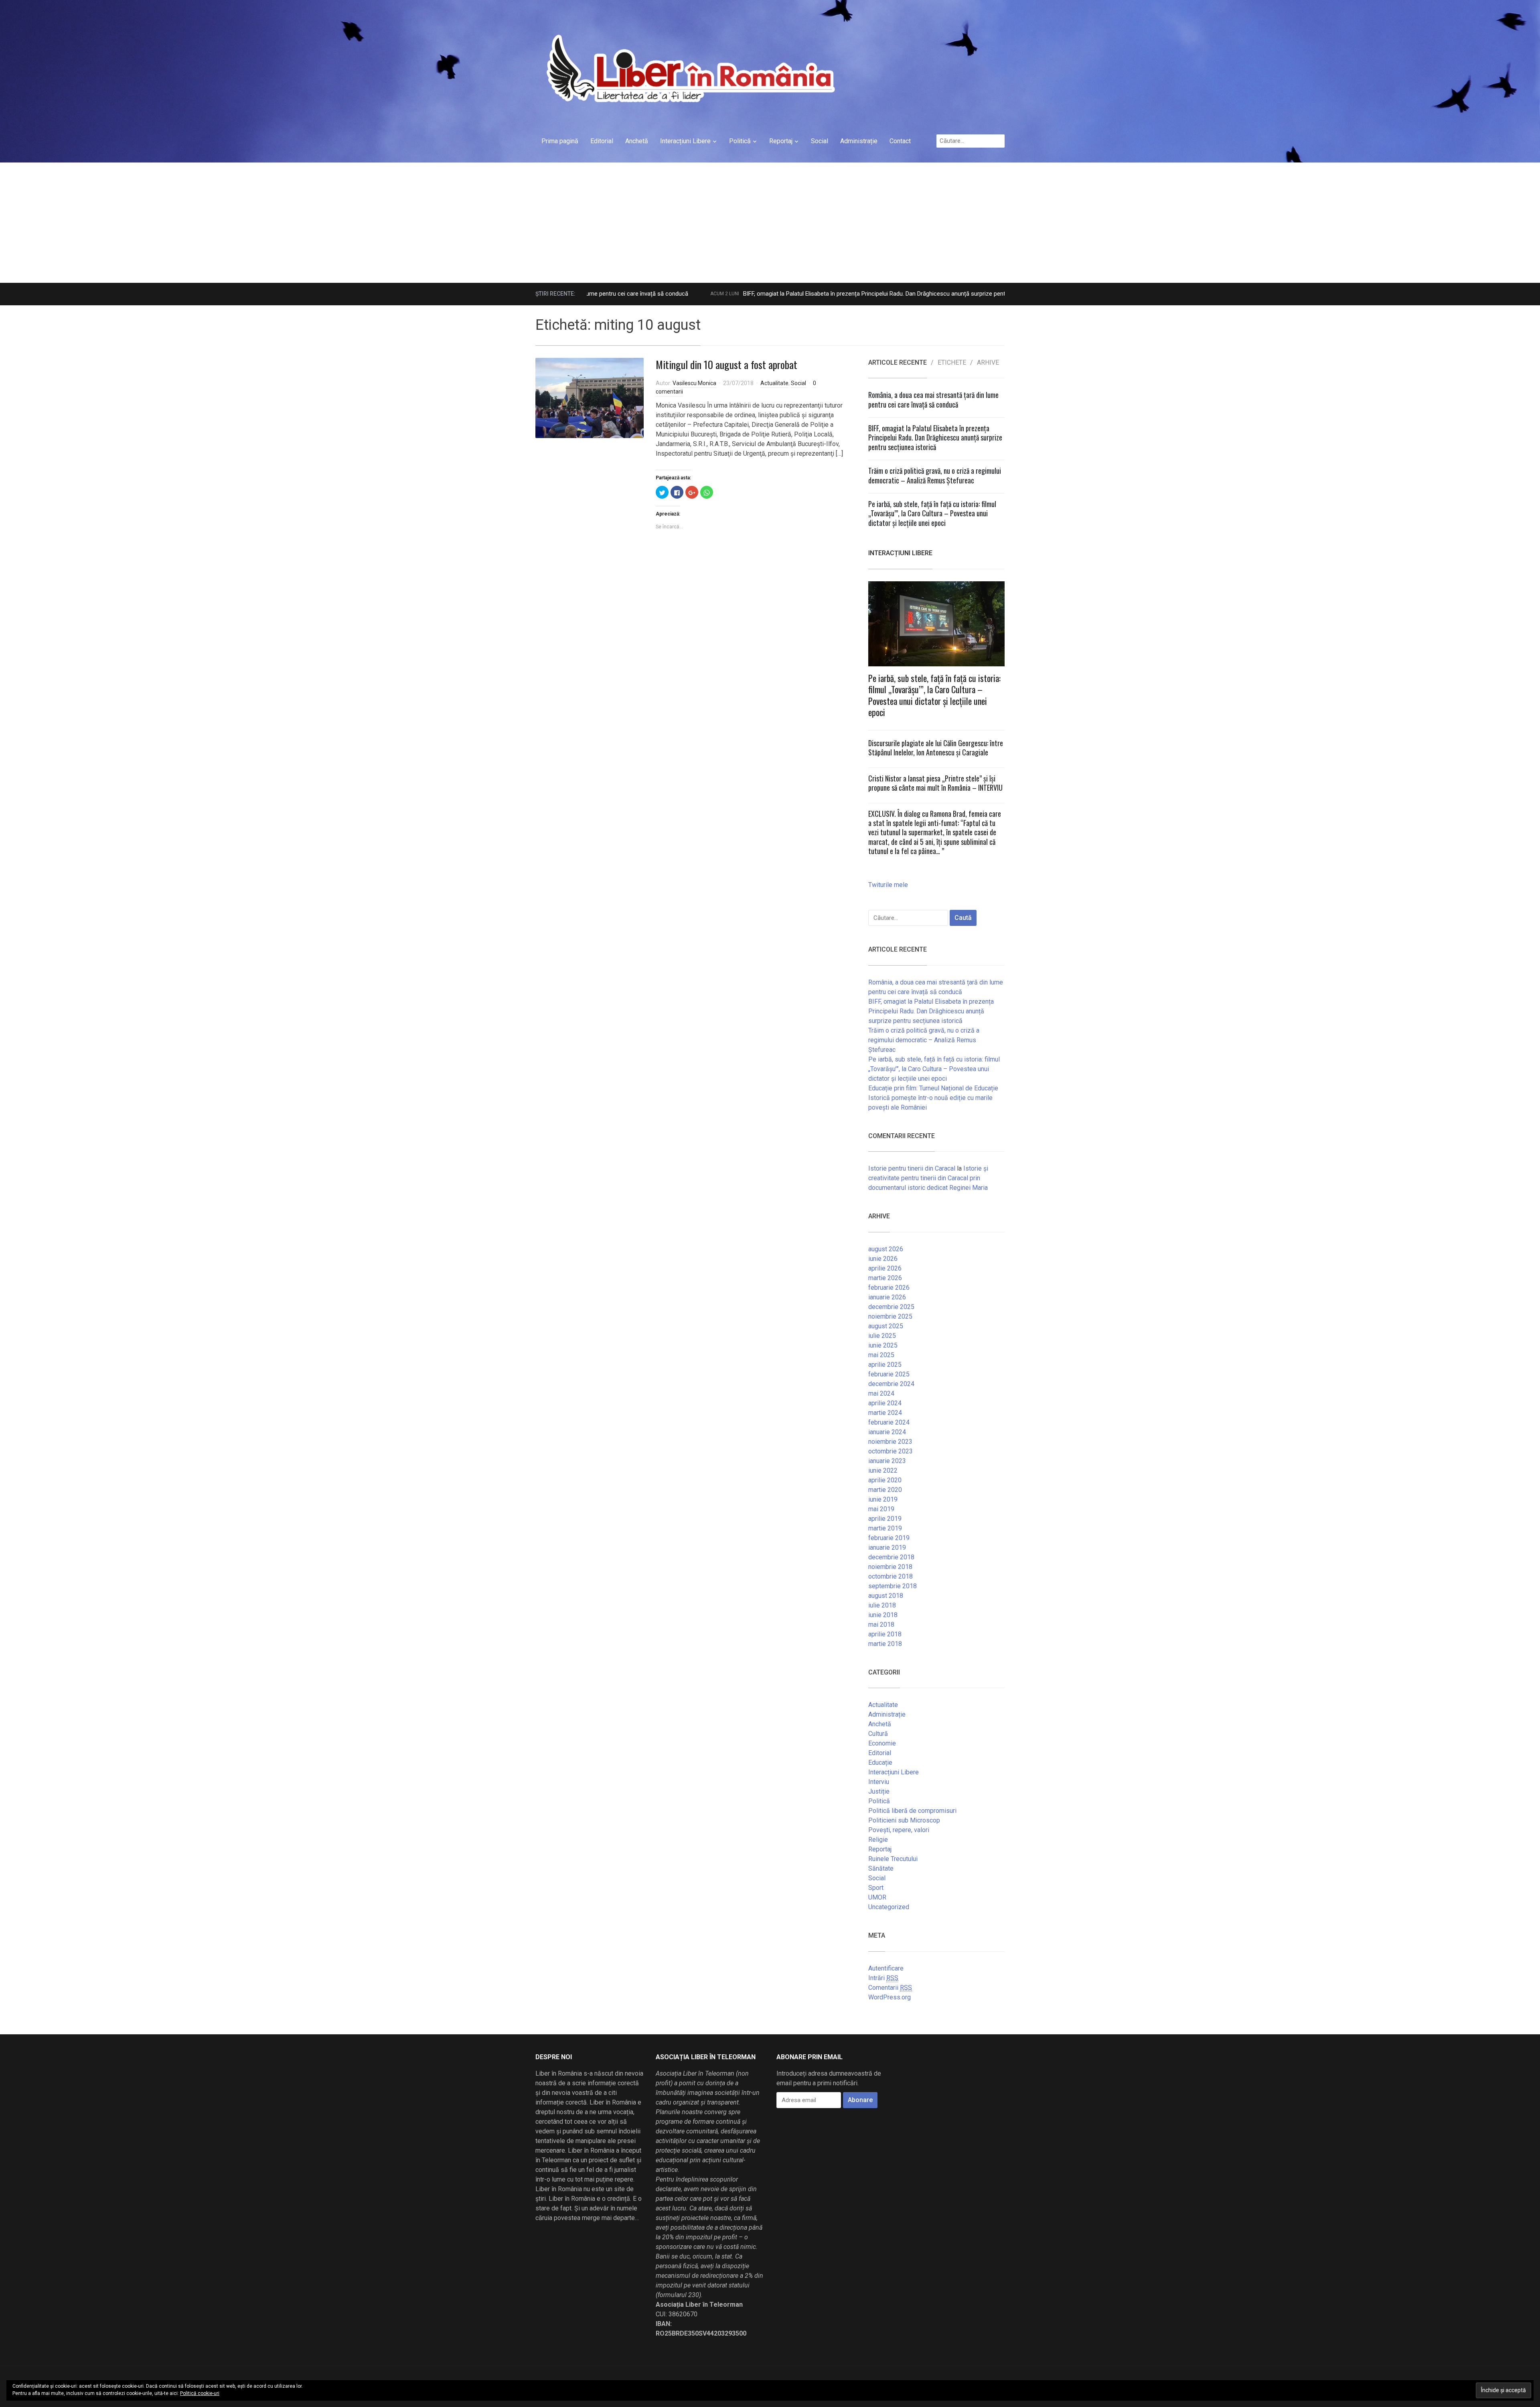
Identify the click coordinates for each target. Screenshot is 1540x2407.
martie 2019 (885, 1528)
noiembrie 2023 (890, 1442)
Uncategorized (889, 1907)
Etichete (952, 363)
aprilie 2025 (885, 1365)
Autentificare (886, 1968)
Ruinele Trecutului (893, 1859)
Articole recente (898, 363)
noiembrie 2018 (890, 1567)
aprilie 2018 (885, 1634)
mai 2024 (881, 1393)
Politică (740, 141)
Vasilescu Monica (694, 383)
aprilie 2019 (885, 1519)
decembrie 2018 (891, 1557)
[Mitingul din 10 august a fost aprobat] (590, 397)
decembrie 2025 (891, 1307)
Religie (878, 1840)
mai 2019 (881, 1509)
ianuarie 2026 (887, 1297)
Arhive (988, 363)
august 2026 (886, 1249)
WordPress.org (890, 1997)
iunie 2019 (883, 1499)
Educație (880, 1763)
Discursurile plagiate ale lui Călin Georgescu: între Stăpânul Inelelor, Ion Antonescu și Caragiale (936, 748)
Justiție (879, 1791)
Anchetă (637, 141)
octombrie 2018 (891, 1576)
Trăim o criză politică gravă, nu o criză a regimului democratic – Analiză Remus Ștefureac (935, 475)
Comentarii (890, 1988)
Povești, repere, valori (899, 1830)
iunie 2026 (883, 1259)
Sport (876, 1888)
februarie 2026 (889, 1288)
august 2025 (886, 1326)
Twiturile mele (888, 885)
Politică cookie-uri (200, 2393)
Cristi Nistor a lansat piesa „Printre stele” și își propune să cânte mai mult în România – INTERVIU (935, 783)
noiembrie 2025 (890, 1316)
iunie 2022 (883, 1470)
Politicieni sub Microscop (904, 1820)
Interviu (879, 1782)
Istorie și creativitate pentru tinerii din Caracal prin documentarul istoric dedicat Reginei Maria (928, 1178)
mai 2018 (881, 1625)
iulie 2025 (882, 1336)
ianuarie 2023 (887, 1461)
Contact (900, 141)
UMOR (877, 1897)
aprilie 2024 (885, 1403)
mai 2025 (881, 1355)
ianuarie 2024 (887, 1432)
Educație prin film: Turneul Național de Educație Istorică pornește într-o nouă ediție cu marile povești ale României (933, 1098)
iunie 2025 (883, 1345)
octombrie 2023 (891, 1451)
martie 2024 (885, 1413)
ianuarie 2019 (887, 1548)
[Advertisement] (770, 223)
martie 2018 (885, 1644)
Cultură (878, 1734)
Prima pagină (560, 141)
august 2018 (886, 1596)
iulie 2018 (882, 1605)
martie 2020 (885, 1490)
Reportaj (781, 141)
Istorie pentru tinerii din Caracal (912, 1168)
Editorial (602, 141)
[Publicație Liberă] (689, 68)
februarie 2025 (889, 1374)
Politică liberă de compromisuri (912, 1811)
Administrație (859, 141)
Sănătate (881, 1868)
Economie (882, 1743)
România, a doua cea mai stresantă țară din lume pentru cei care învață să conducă (933, 399)
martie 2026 (885, 1278)
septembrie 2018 (893, 1586)
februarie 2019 (889, 1538)
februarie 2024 (889, 1422)
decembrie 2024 (891, 1384)
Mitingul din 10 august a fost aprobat (726, 364)
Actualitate (774, 383)
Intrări (883, 1978)
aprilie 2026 (885, 1268)
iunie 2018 (883, 1615)
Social (820, 141)
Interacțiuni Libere (685, 141)
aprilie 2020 (885, 1480)
